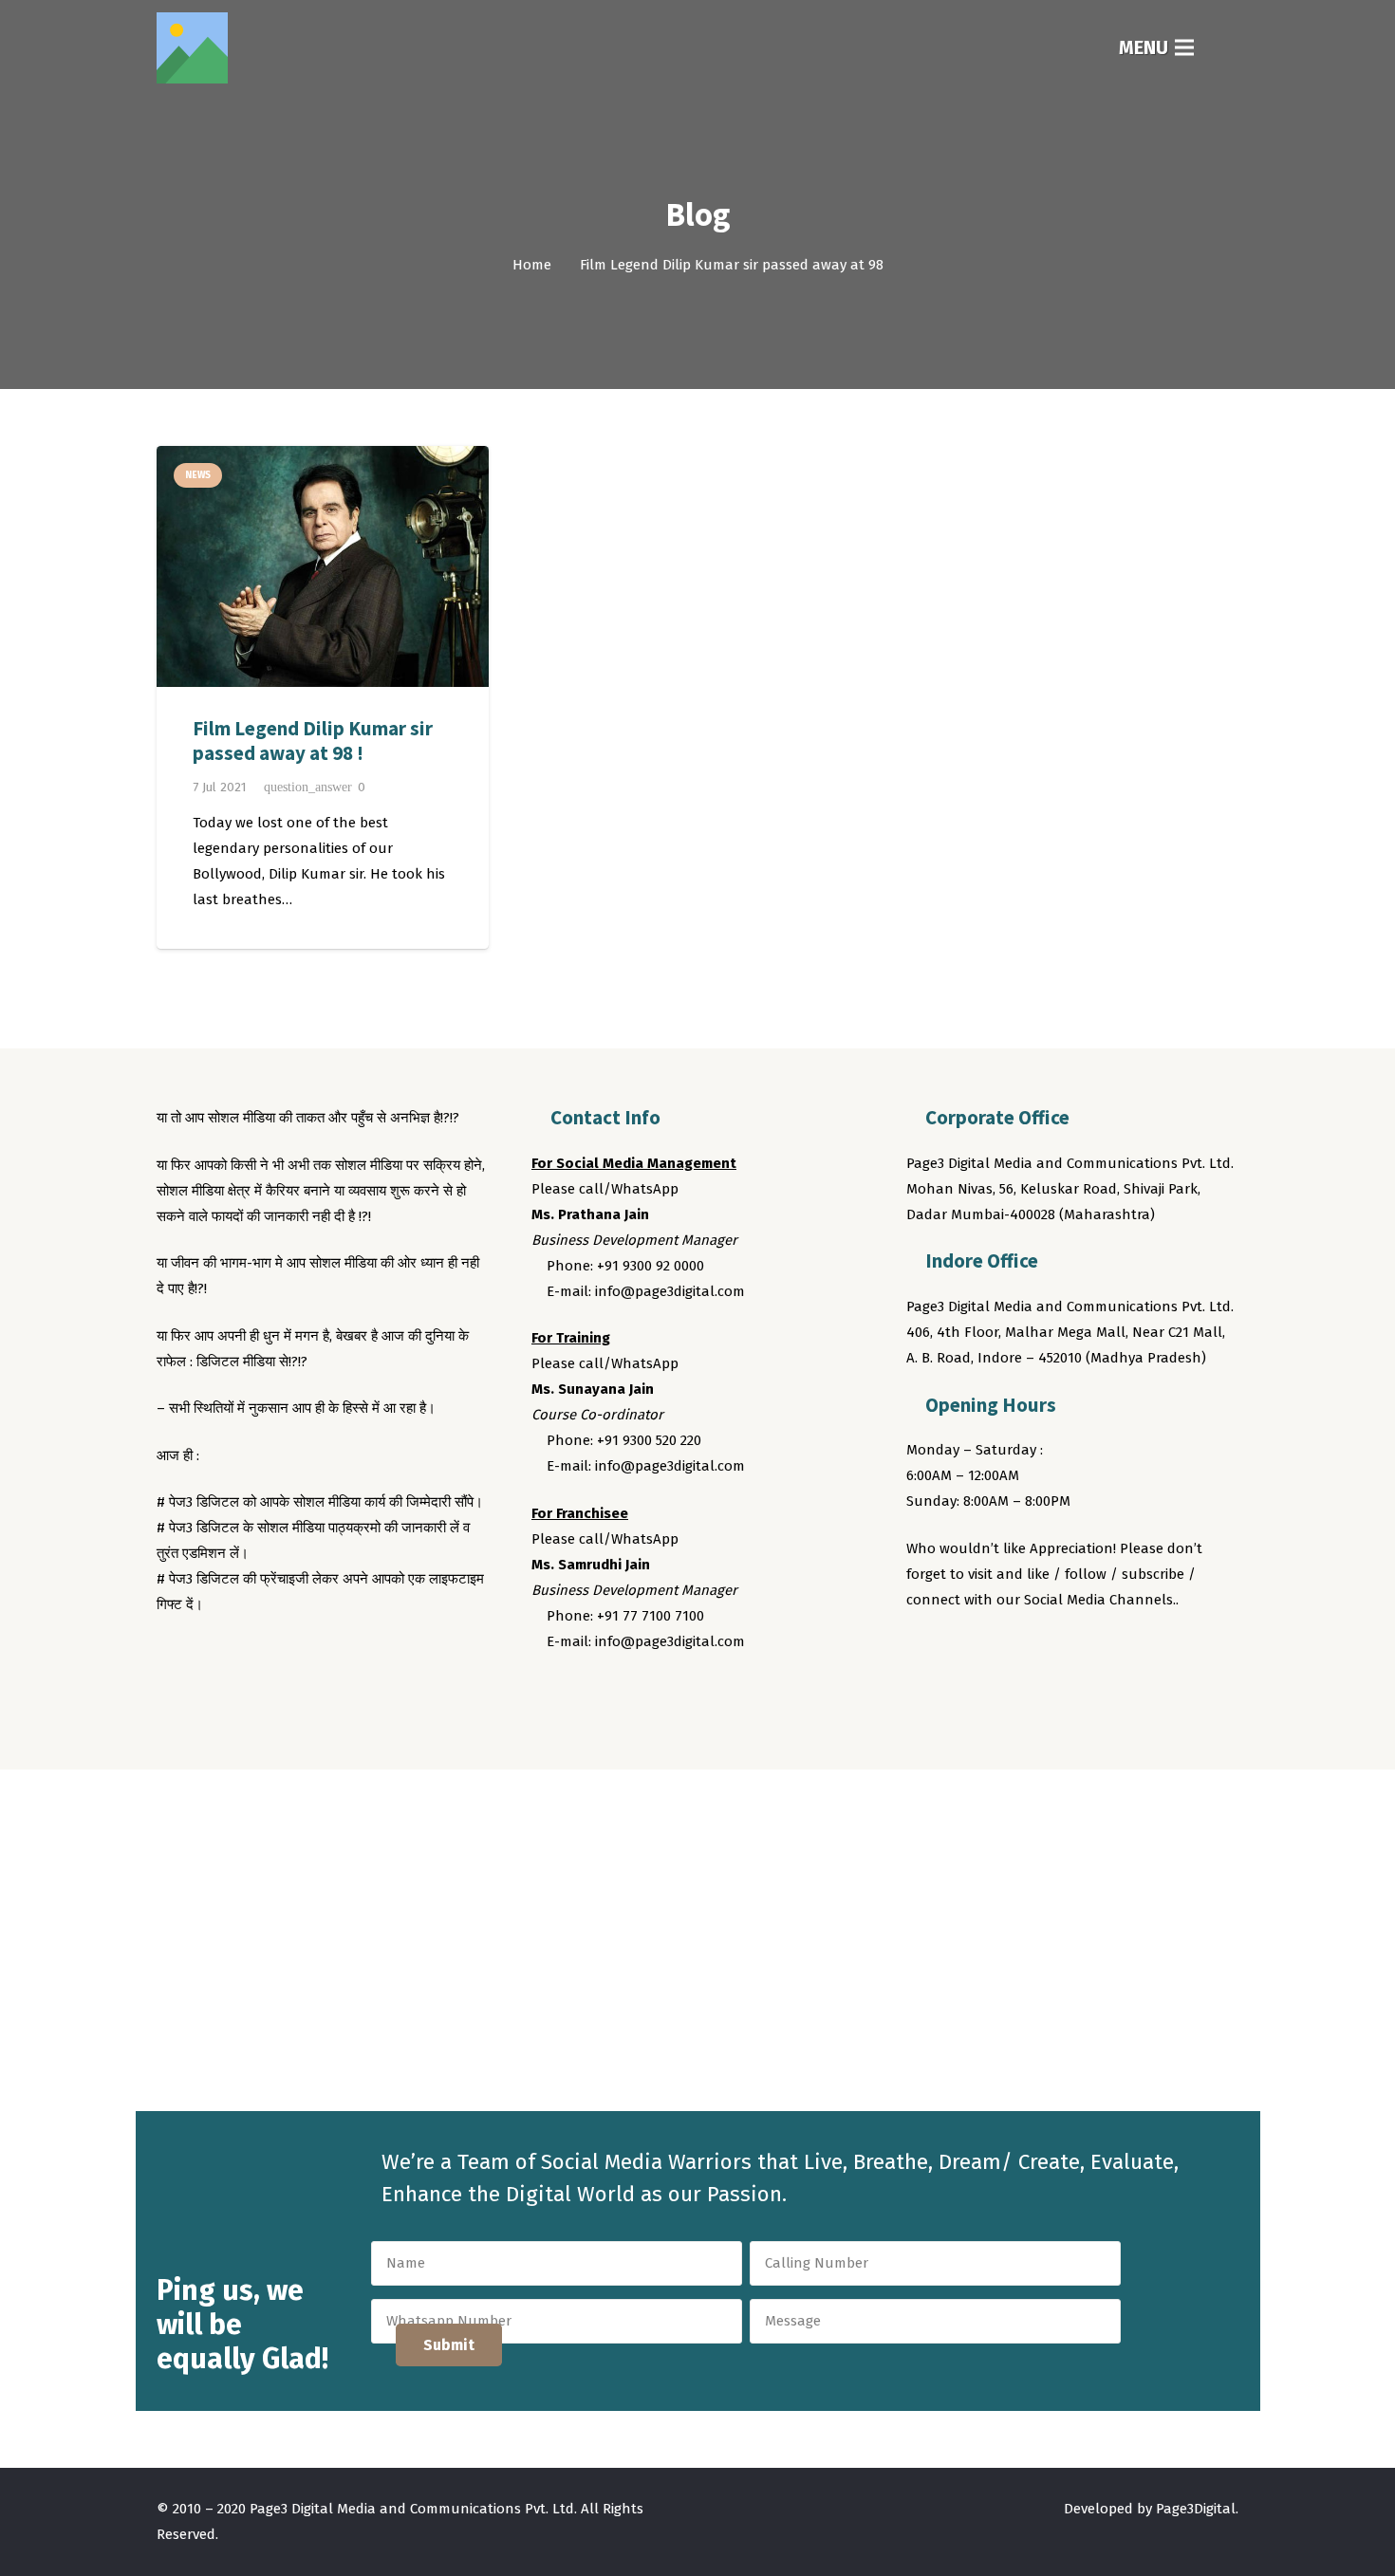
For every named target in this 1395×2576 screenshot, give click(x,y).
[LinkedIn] (1031, 1652)
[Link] (192, 48)
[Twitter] (959, 1652)
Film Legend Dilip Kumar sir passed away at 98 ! (313, 740)
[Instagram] (995, 1652)
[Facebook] (924, 1652)
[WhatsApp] (1067, 1652)
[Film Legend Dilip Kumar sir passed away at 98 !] (323, 566)
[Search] (1226, 47)
